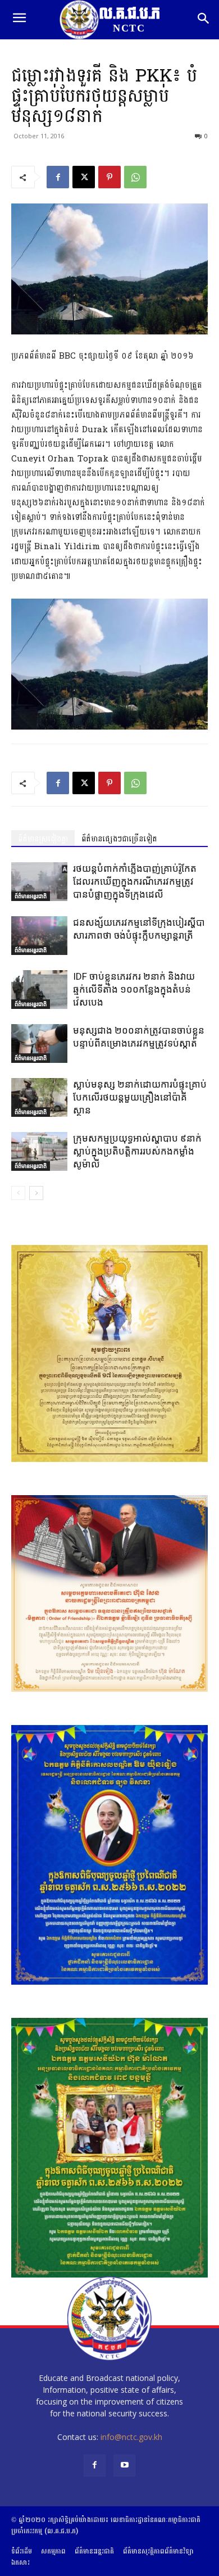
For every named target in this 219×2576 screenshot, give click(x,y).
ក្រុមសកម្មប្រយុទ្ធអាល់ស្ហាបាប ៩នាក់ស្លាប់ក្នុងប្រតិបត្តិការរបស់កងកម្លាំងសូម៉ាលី (137, 1151)
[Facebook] (58, 177)
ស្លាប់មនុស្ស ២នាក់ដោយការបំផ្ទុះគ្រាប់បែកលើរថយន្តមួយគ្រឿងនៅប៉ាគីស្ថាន (140, 1097)
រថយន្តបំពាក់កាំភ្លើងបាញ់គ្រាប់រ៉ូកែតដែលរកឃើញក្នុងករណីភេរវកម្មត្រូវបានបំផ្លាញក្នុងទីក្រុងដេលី (135, 881)
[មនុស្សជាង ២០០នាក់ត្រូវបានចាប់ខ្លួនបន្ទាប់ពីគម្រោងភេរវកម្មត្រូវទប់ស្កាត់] (39, 1043)
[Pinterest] (109, 177)
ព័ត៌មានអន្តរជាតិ (31, 896)
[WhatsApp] (135, 177)
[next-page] (36, 1193)
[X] (84, 177)
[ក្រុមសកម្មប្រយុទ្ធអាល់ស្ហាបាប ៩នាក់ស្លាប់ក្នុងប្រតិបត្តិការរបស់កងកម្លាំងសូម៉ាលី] (39, 1151)
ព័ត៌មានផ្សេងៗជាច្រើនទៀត (119, 839)
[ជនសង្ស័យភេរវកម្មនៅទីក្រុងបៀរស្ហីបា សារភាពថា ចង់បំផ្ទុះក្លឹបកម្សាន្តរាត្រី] (39, 936)
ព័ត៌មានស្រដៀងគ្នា (43, 839)
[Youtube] (124, 2466)
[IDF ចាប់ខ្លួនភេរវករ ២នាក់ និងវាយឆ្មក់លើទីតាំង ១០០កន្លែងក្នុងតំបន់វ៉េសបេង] (39, 990)
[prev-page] (18, 1193)
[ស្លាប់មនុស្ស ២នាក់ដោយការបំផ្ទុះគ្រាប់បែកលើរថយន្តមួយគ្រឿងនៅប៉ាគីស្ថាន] (39, 1097)
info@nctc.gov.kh (131, 2437)
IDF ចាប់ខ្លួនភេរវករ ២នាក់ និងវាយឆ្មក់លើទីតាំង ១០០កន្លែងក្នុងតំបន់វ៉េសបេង (134, 989)
